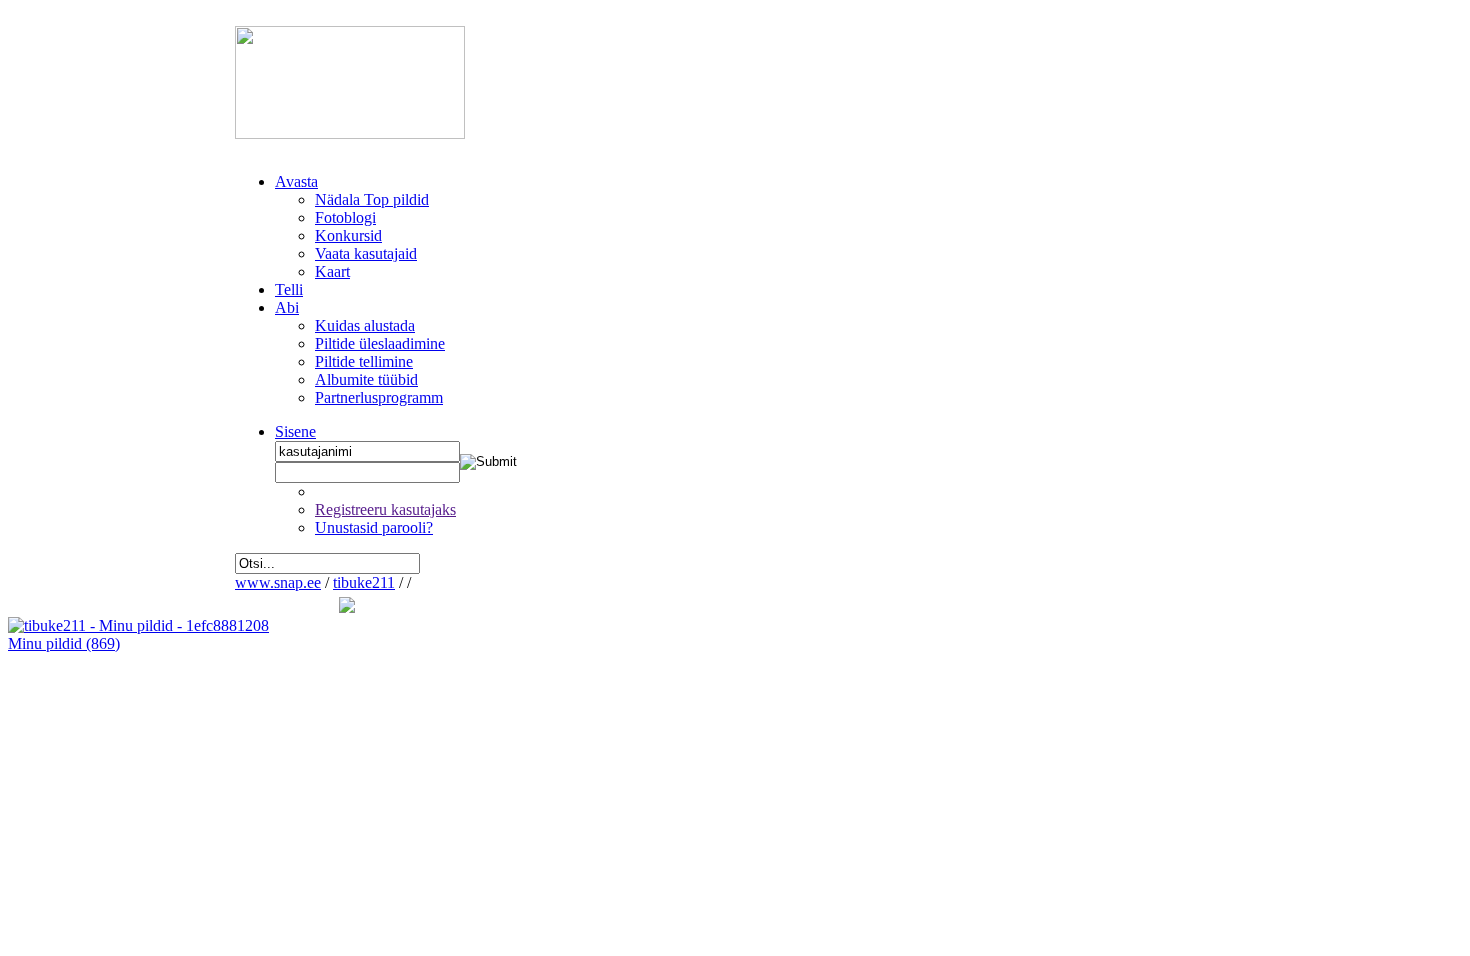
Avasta (296, 181)
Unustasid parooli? (374, 527)
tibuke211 (364, 582)
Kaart (332, 271)
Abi (287, 307)
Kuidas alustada (365, 325)
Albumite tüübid (366, 379)
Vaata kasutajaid (366, 253)
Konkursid (348, 235)
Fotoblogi (345, 217)
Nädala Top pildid (372, 199)
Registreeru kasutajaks (385, 509)
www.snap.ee (278, 582)
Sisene (295, 431)
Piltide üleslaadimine (380, 343)
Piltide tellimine (364, 361)
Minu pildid (64, 643)
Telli (289, 289)
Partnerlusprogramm (379, 397)
